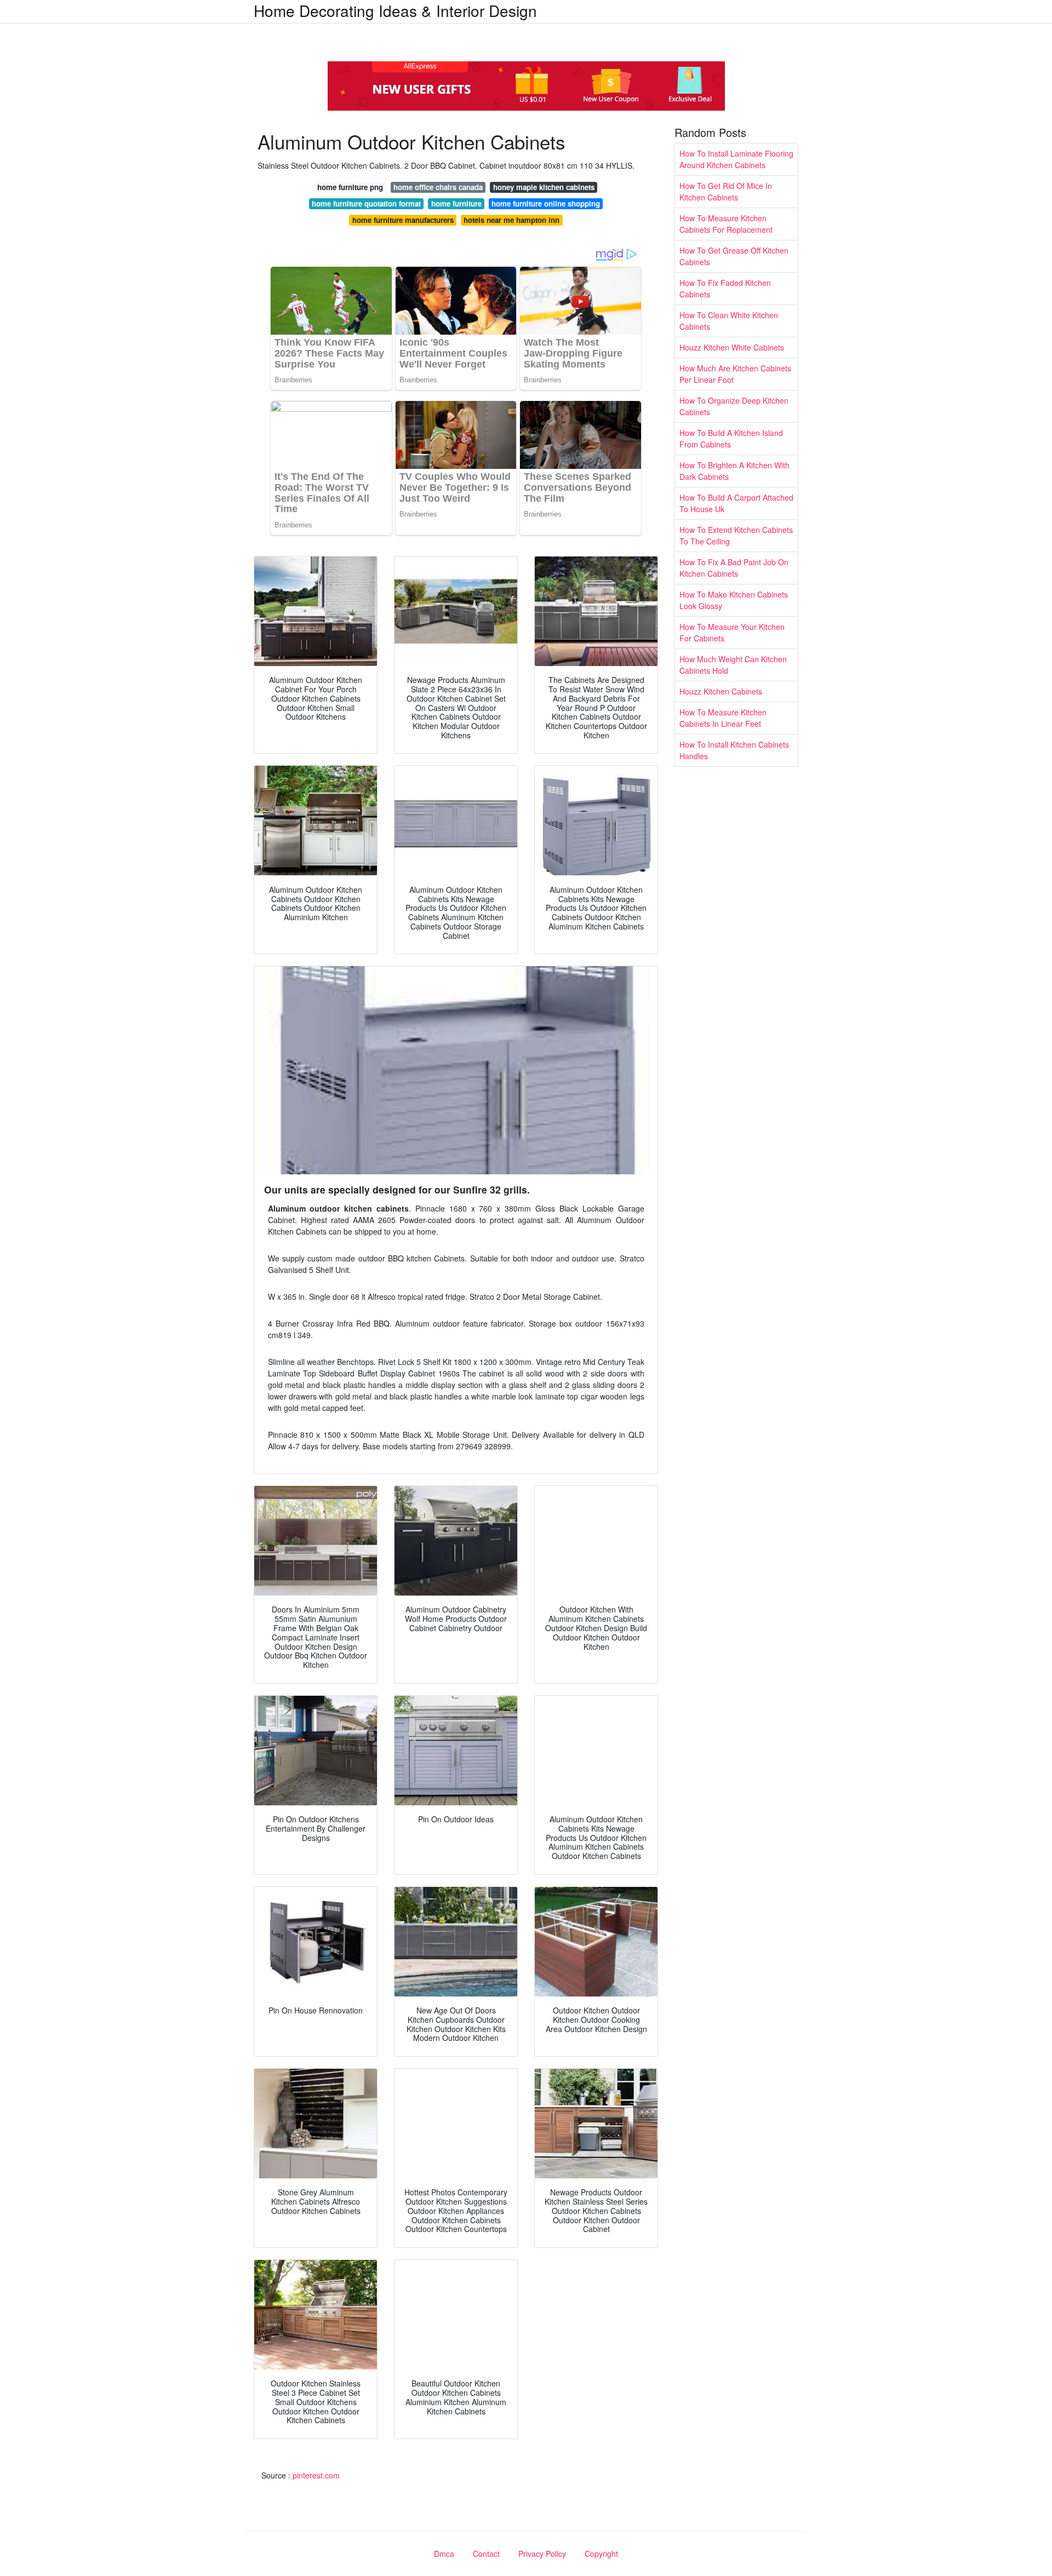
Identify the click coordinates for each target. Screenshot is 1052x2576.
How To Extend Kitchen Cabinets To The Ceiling (736, 535)
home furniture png (350, 187)
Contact (486, 2554)
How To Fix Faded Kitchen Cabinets (725, 288)
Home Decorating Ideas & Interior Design (395, 10)
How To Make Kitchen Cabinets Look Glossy (734, 600)
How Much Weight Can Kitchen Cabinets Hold (733, 665)
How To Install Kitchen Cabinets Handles (734, 750)
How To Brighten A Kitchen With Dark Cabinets (734, 471)
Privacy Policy (542, 2554)
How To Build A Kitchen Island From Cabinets (731, 438)
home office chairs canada (438, 187)
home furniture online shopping (546, 203)
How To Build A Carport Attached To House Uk (736, 503)
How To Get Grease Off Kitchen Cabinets (734, 256)
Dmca (444, 2554)
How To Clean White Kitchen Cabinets (729, 321)
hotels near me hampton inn (511, 220)
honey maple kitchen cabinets (544, 187)
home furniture (456, 203)
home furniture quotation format (366, 203)
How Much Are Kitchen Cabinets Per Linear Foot (735, 374)
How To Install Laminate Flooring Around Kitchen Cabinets (736, 159)
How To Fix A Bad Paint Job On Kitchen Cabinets (734, 568)
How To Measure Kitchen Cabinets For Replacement (726, 224)
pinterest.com (316, 2475)
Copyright (601, 2554)
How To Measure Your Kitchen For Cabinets (732, 632)
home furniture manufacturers (403, 220)
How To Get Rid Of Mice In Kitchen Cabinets (726, 191)
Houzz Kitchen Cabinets (721, 691)
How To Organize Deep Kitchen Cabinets (734, 406)
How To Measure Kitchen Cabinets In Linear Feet (723, 718)
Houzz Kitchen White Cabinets (732, 347)
